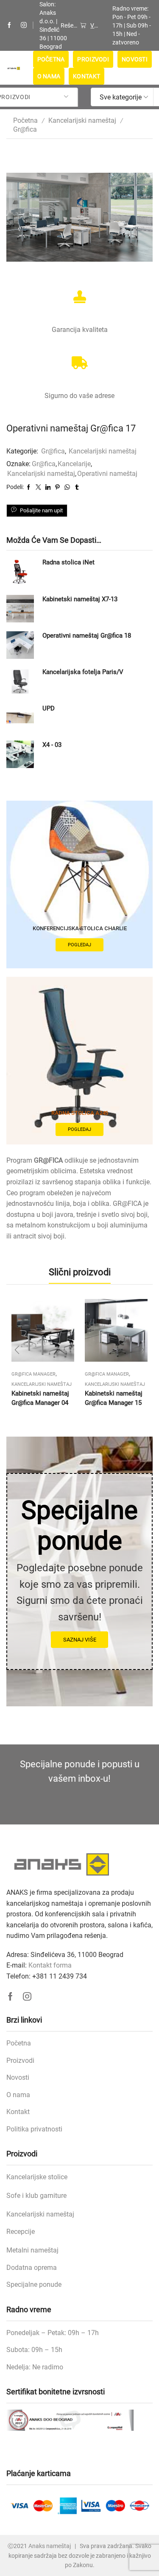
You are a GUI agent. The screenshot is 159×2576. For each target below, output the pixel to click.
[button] (17, 1350)
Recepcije (21, 2232)
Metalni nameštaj (32, 2250)
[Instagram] (24, 25)
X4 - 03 (52, 745)
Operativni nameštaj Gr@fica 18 (87, 636)
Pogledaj (79, 945)
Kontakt (86, 76)
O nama (49, 76)
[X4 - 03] (20, 754)
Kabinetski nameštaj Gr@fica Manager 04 (40, 1398)
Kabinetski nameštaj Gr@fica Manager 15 (114, 1398)
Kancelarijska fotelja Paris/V (83, 672)
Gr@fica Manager (33, 1374)
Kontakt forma (50, 1965)
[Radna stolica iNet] (20, 572)
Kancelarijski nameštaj (82, 120)
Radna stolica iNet (68, 562)
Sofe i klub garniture (36, 2196)
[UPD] (20, 718)
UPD (49, 708)
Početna (51, 59)
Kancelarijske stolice (37, 2177)
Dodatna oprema (32, 2268)
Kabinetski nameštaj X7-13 (80, 599)
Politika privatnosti (34, 2129)
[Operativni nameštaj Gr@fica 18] (20, 645)
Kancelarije (74, 464)
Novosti (135, 59)
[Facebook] (9, 25)
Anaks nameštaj (50, 2546)
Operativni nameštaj (107, 474)
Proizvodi (93, 59)
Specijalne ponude (34, 2284)
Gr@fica (25, 129)
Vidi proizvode (94, 25)
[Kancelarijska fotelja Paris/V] (20, 681)
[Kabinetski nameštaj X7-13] (20, 609)
